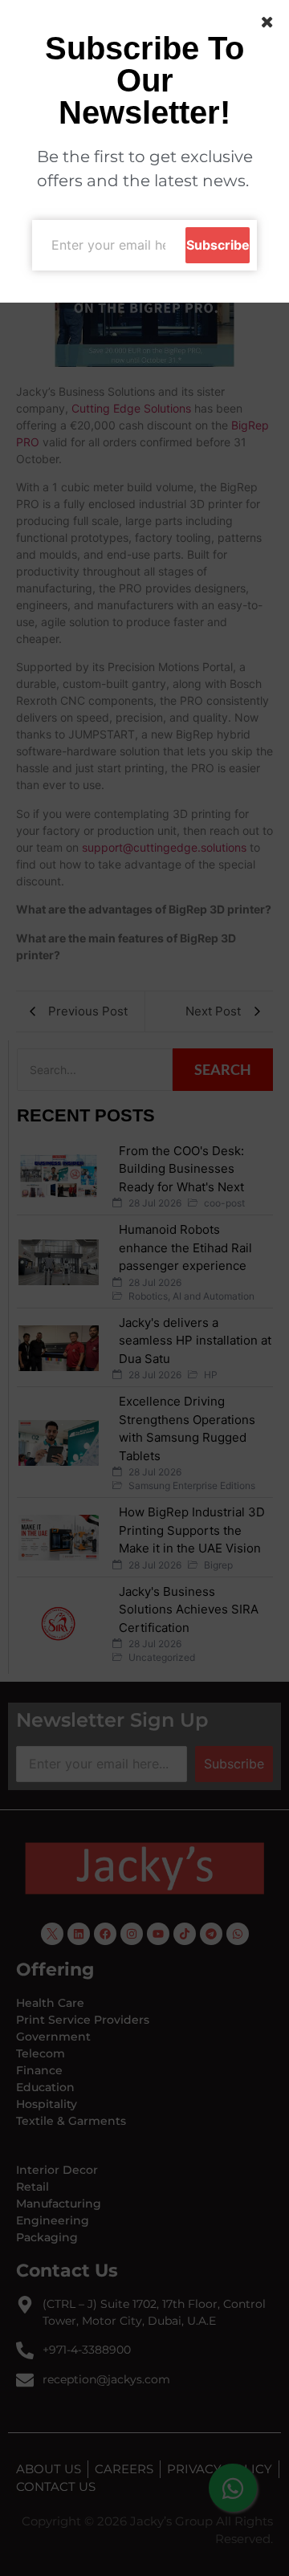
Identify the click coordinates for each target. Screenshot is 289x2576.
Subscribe (218, 245)
